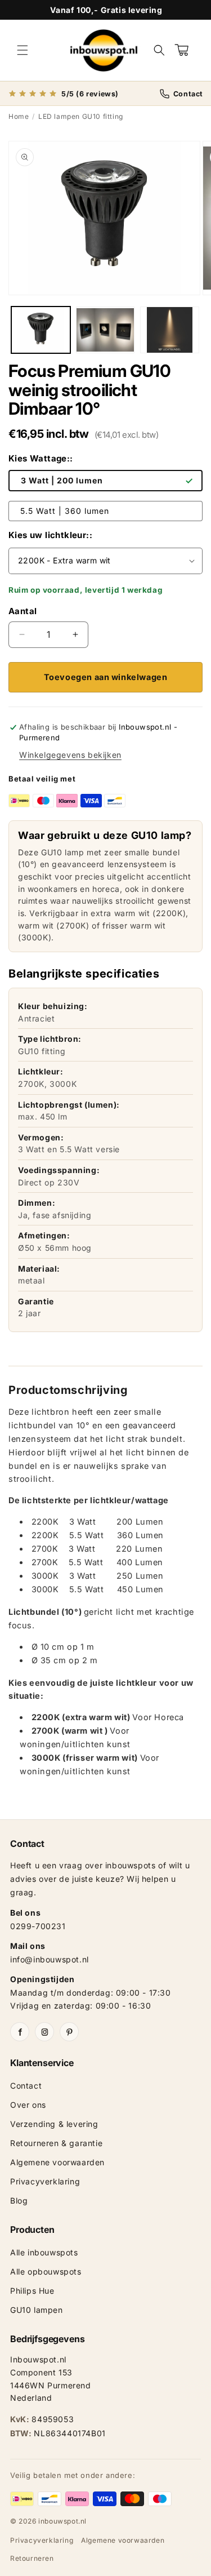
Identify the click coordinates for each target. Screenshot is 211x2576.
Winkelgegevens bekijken (70, 755)
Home (19, 116)
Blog (19, 2200)
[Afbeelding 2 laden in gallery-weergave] (105, 330)
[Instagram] (44, 2032)
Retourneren (32, 2558)
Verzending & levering (54, 2124)
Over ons (28, 2105)
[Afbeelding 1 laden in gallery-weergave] (41, 330)
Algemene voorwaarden (57, 2162)
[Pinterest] (69, 2032)
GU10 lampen (37, 2310)
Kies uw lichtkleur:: (50, 535)
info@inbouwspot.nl (50, 1959)
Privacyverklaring (45, 2181)
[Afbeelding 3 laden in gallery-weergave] (170, 330)
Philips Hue (32, 2291)
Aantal (23, 611)
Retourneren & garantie (56, 2143)
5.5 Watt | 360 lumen (65, 511)
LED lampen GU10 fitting (81, 116)
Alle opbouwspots (46, 2271)
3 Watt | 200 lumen (62, 480)
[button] (23, 50)
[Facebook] (20, 2032)
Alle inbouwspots (44, 2252)
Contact (26, 2086)
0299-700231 (38, 1926)
